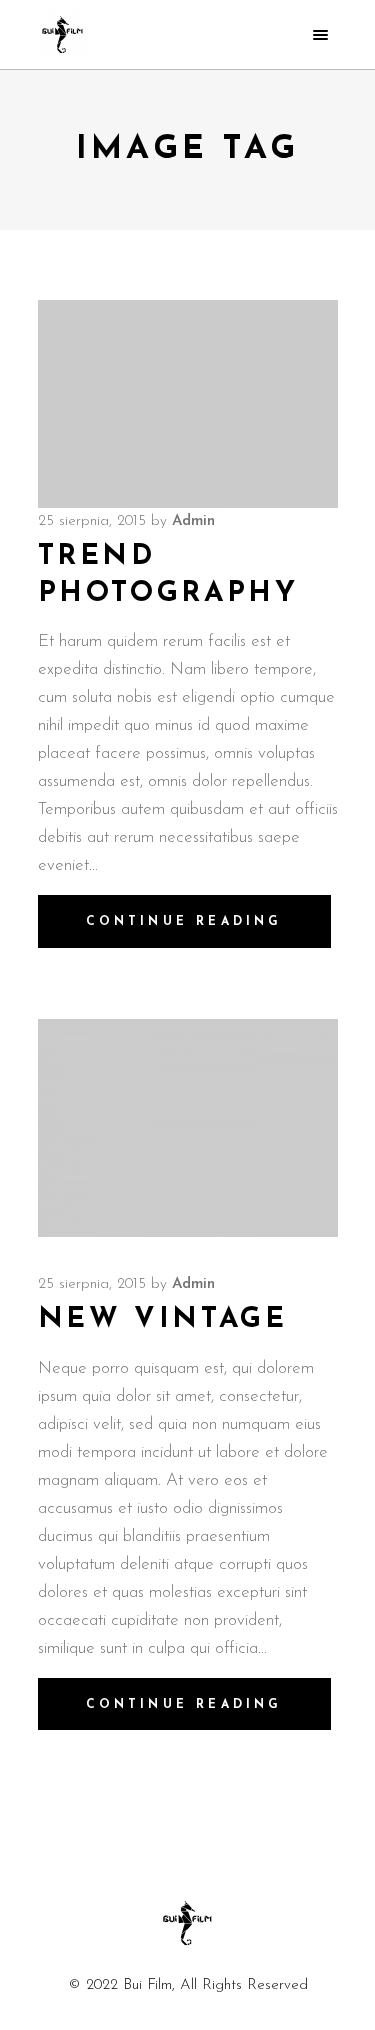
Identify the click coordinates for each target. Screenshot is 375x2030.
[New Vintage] (188, 1128)
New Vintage (163, 1320)
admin (193, 521)
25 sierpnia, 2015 (92, 521)
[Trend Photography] (188, 404)
